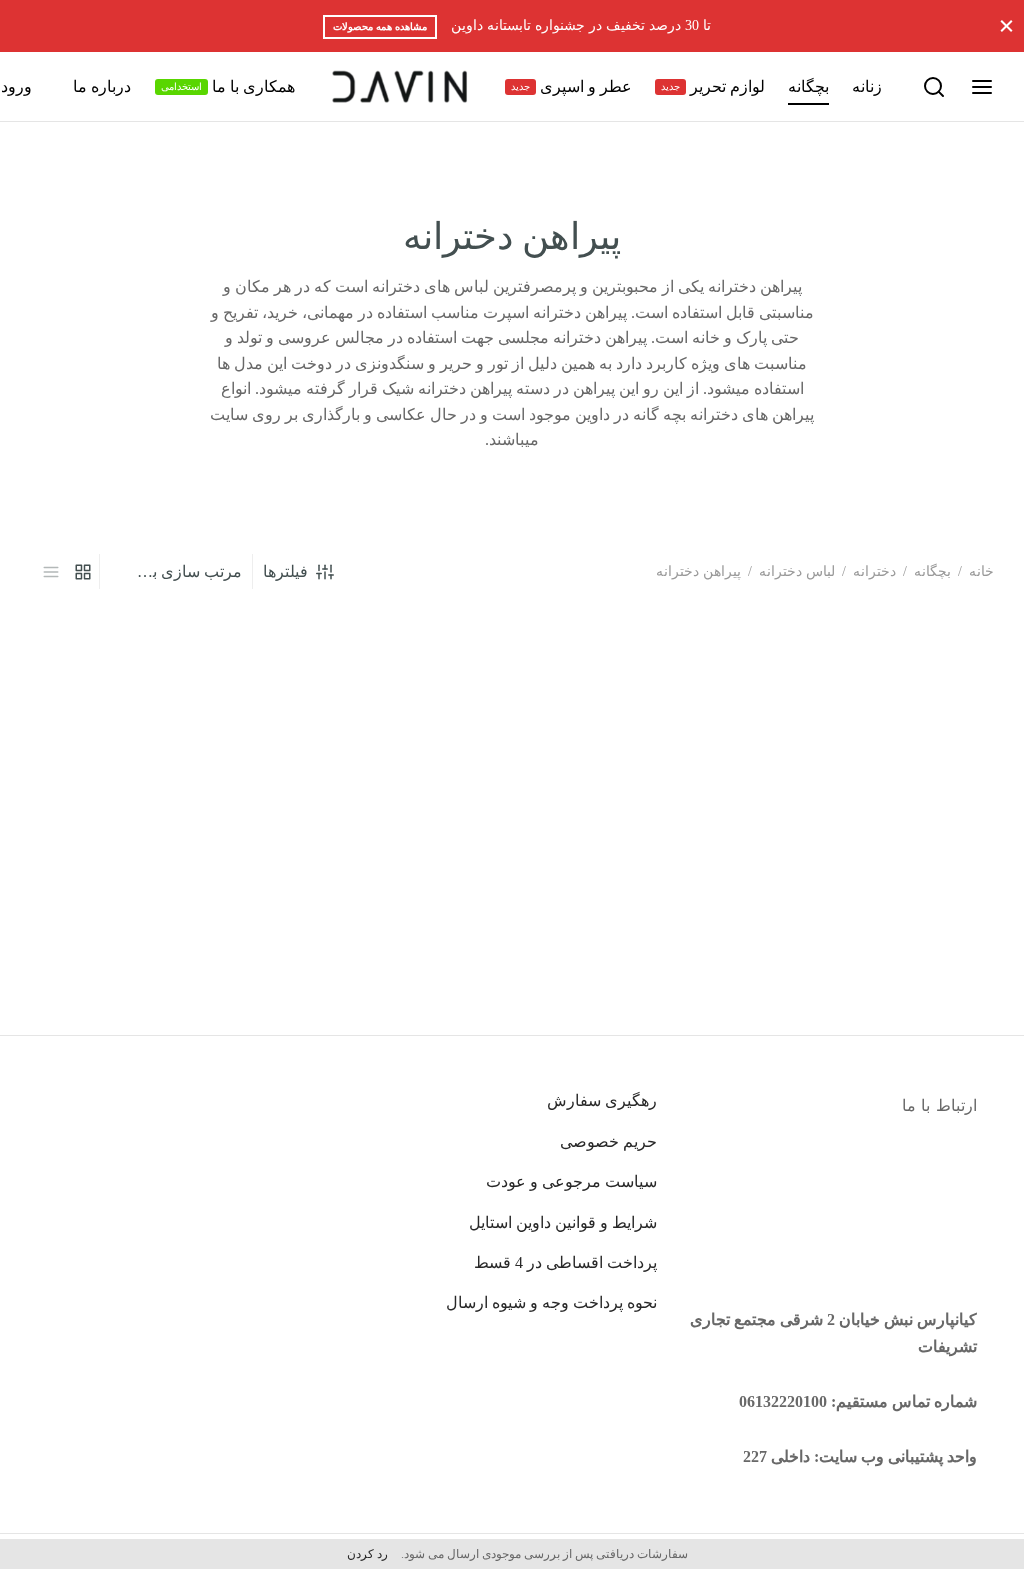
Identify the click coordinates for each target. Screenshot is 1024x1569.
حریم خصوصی (608, 1141)
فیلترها (285, 571)
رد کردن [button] (367, 1554)
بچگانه (808, 86)
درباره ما (102, 86)
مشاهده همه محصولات (380, 26)
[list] (51, 571)
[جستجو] (934, 87)
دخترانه (874, 571)
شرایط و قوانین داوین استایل (563, 1222)
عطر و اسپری (571, 86)
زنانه (867, 86)
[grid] (83, 571)
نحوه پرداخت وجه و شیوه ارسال (551, 1302)
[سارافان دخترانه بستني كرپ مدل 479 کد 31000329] (885, 771)
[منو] (982, 87)
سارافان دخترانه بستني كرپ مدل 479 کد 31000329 (900, 916)
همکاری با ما (228, 86)
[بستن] (1006, 25)
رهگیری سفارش (602, 1100)
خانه (981, 571)
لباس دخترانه (797, 571)
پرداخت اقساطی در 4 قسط (565, 1262)
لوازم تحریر (713, 86)
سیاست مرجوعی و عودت (571, 1181)
